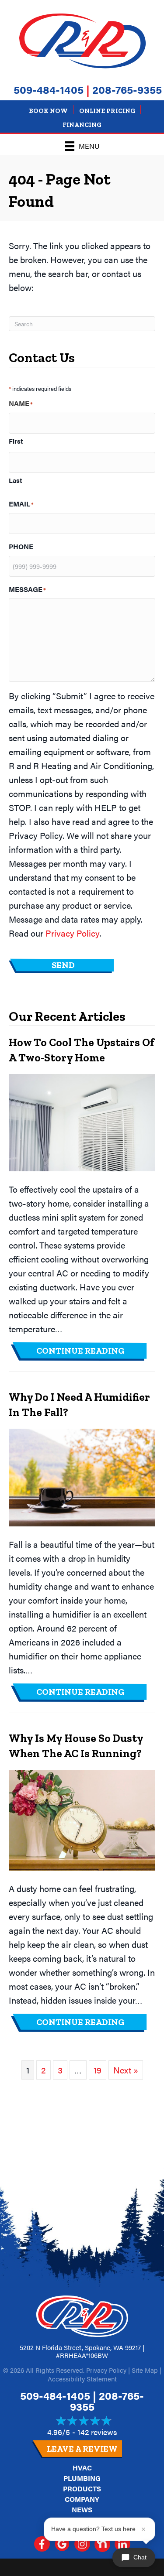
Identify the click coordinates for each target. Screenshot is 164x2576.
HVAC (82, 2468)
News (82, 2509)
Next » (126, 2070)
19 (98, 2070)
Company (82, 2499)
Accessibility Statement (82, 2379)
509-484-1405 (49, 89)
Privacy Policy (72, 933)
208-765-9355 (127, 89)
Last (15, 480)
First (16, 441)
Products (82, 2489)
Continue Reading (92, 1350)
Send (63, 965)
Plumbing (82, 2478)
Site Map (145, 2370)
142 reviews (97, 2432)
